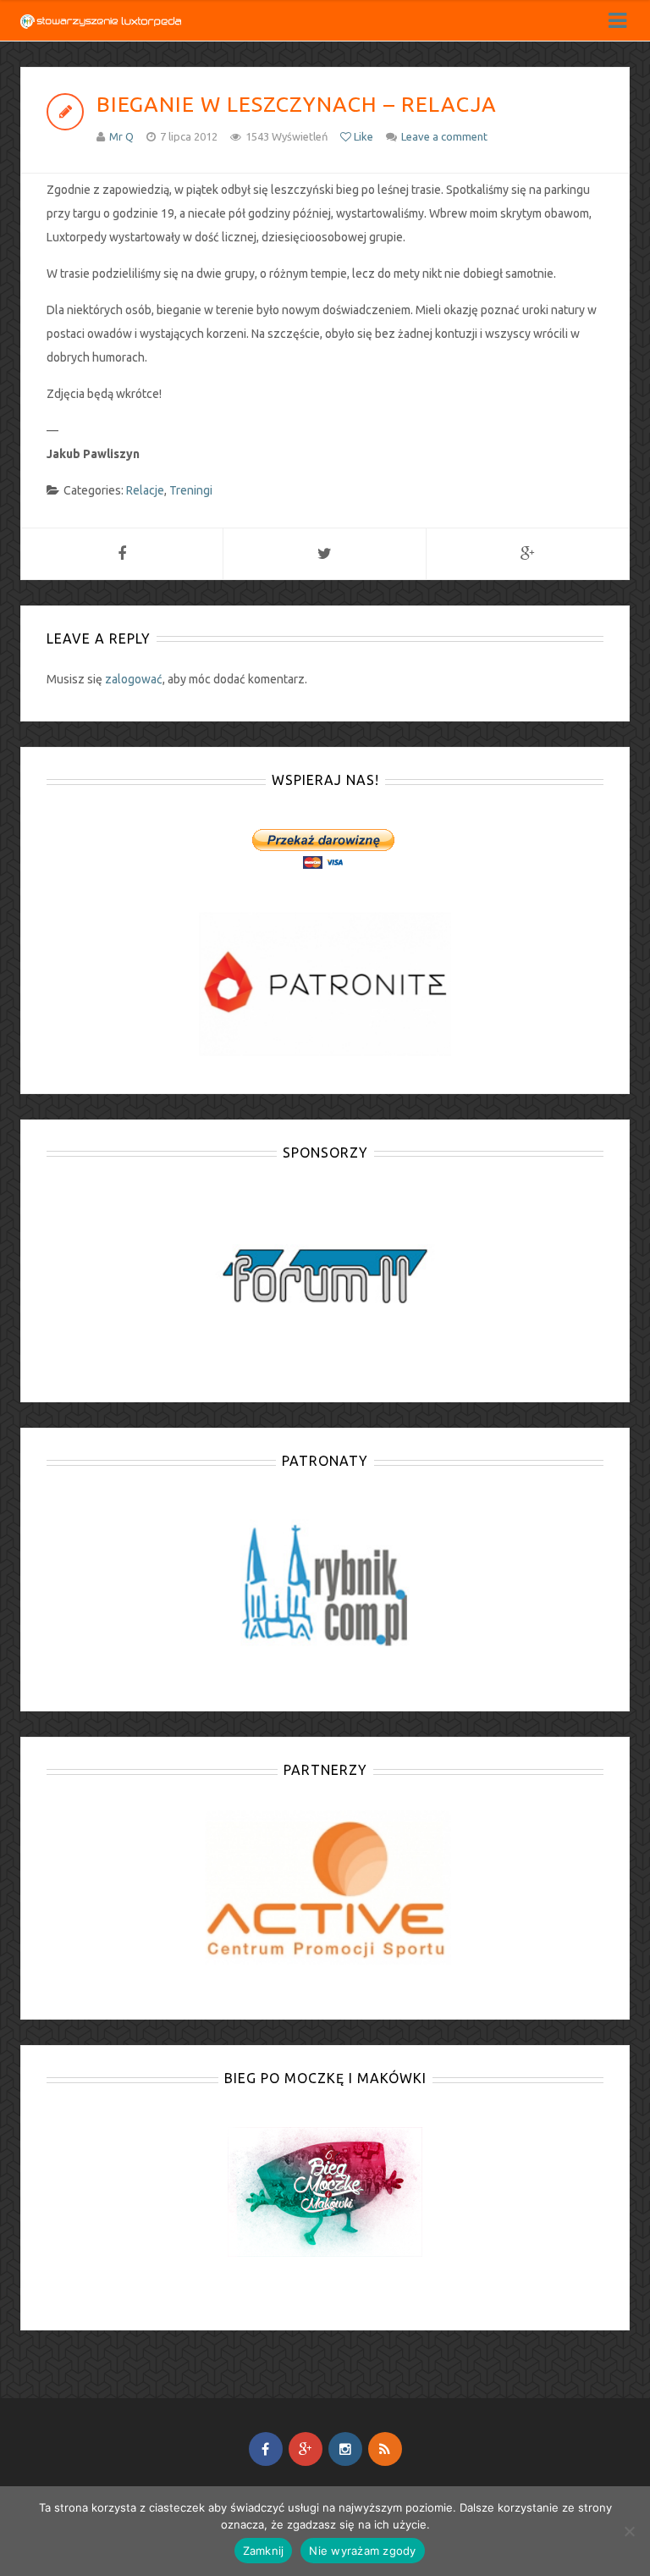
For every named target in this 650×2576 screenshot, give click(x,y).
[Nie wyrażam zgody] (629, 2531)
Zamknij (264, 2551)
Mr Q (121, 136)
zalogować (134, 679)
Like (362, 136)
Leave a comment (444, 136)
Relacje (145, 490)
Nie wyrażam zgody (362, 2551)
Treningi (191, 490)
